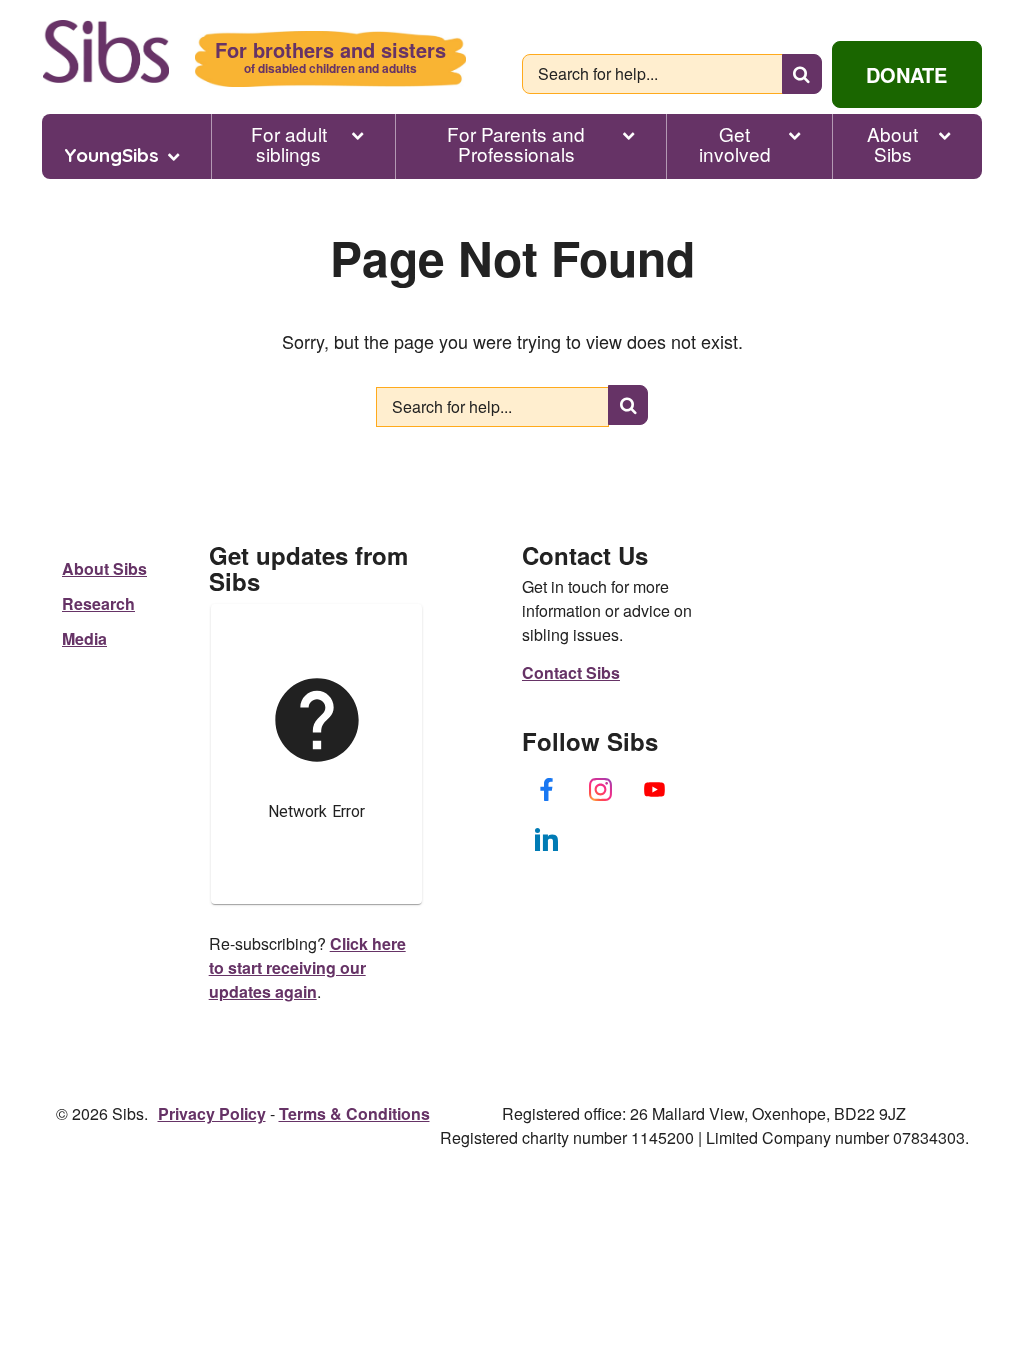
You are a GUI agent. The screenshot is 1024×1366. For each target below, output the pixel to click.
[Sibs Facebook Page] (547, 789)
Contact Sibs (571, 672)
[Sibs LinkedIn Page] (547, 839)
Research (98, 603)
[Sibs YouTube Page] (655, 789)
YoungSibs (111, 155)
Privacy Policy (212, 1113)
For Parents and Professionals (516, 144)
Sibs (105, 51)
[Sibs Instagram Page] (601, 789)
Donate (906, 74)
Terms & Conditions (354, 1113)
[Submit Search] (802, 74)
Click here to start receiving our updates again (307, 967)
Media (84, 638)
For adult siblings (289, 144)
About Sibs (892, 144)
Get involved (735, 144)
